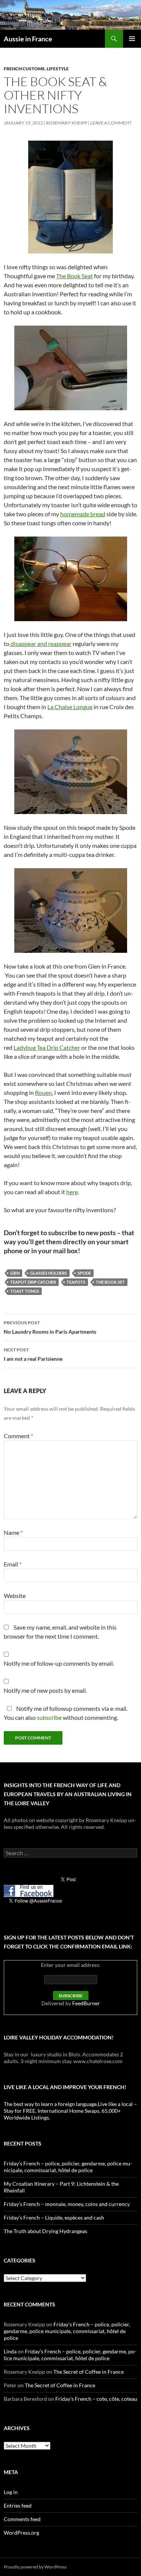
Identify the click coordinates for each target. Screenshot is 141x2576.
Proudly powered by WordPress (35, 2567)
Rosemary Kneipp (67, 123)
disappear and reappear (40, 644)
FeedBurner (86, 2003)
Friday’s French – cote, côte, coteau (96, 2399)
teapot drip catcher (33, 1282)
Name (13, 1532)
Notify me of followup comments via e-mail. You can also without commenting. (66, 1713)
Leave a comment (111, 123)
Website (15, 1596)
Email (13, 1564)
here (72, 1192)
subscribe (49, 1717)
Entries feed (18, 2505)
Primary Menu (132, 39)
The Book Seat (74, 276)
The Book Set (110, 1282)
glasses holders (49, 1273)
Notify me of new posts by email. (45, 1690)
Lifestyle (58, 69)
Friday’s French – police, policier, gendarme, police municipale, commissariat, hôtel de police (68, 2167)
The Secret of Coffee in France (89, 2372)
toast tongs (25, 1291)
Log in (11, 2492)
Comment (18, 1436)
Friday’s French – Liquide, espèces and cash (54, 2217)
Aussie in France (28, 39)
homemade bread (83, 514)
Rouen (43, 1092)
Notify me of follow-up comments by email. (59, 1663)
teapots (76, 1282)
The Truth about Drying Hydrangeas (45, 2231)
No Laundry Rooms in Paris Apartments (50, 1327)
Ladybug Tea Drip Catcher (47, 1047)
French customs (24, 69)
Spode (84, 1273)
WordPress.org (21, 2533)
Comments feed (22, 2519)
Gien (15, 1273)
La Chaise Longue (70, 707)
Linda (10, 2351)
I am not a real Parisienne (33, 1354)
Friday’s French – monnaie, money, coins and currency (67, 2204)
